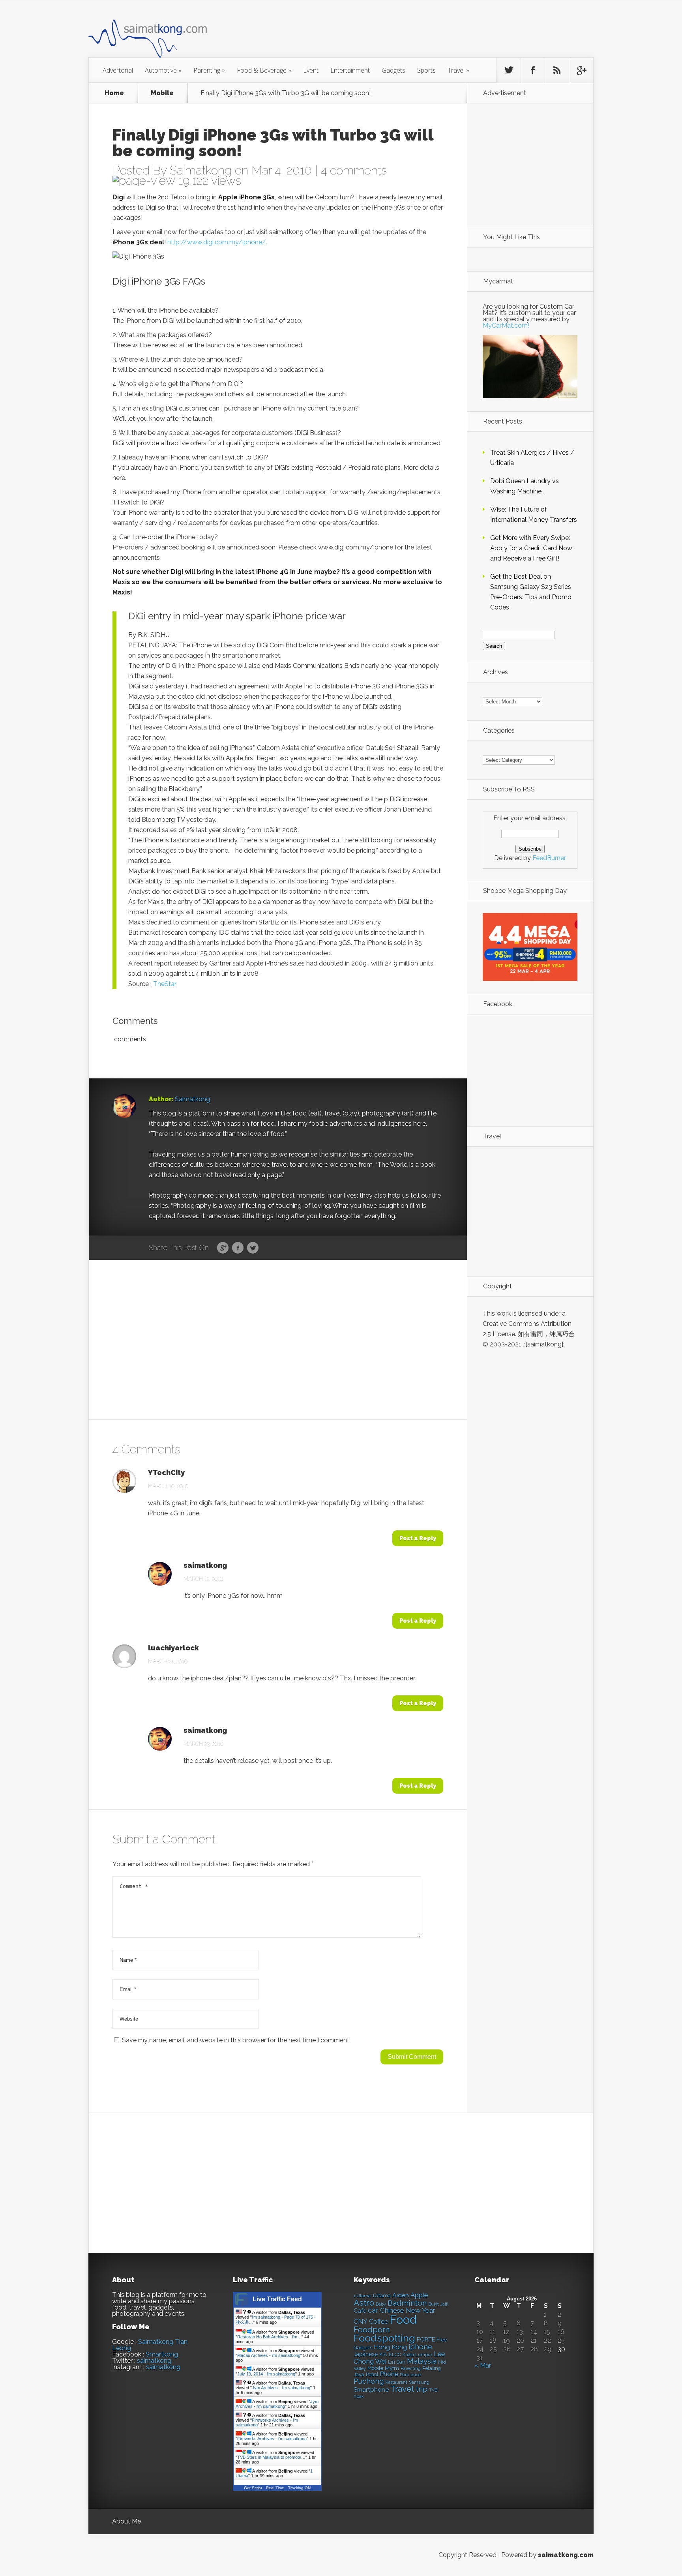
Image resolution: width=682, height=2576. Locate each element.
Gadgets (393, 70)
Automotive (163, 70)
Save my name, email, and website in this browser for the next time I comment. (236, 2040)
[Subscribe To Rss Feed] (557, 70)
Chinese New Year (408, 2310)
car (373, 2310)
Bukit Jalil (438, 2304)
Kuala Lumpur (417, 2355)
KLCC (395, 2355)
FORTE (426, 2340)
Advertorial (118, 70)
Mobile (162, 93)
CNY (361, 2322)
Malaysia (422, 2361)
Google (223, 1248)
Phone (389, 2374)
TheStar (165, 984)
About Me (126, 2521)
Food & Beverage (264, 70)
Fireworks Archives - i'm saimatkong (272, 2439)
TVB (433, 2390)
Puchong (369, 2381)
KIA (383, 2354)
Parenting (209, 70)
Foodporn (372, 2330)
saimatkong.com (566, 2555)
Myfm (392, 2368)
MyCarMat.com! (506, 325)
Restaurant (396, 2382)
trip (422, 2389)
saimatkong (205, 1565)
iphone (420, 2347)
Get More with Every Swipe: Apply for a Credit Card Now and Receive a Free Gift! (531, 548)
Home (114, 93)
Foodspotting (384, 2338)
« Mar (483, 2365)
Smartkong (162, 2354)
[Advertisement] (384, 33)
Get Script (253, 2488)
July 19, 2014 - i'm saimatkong (266, 2374)
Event (311, 70)
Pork (404, 2375)
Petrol (372, 2375)
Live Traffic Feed (277, 2299)
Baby (381, 2304)
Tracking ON (299, 2488)
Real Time (275, 2488)
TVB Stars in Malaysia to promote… (271, 2457)
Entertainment (350, 70)
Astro (364, 2303)
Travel (458, 70)
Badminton (407, 2303)
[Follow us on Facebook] (533, 70)
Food (403, 2320)
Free (442, 2340)
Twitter (253, 1248)
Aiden (401, 2295)
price (416, 2375)
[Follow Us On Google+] (581, 70)
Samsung (419, 2382)
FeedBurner (549, 858)
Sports (426, 70)
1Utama (381, 2295)
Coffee (378, 2322)
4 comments (354, 170)
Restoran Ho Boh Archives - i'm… (269, 2337)
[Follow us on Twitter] (509, 70)
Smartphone (371, 2390)
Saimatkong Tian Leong (150, 2345)
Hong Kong (390, 2347)
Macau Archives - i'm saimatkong (269, 2355)
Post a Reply (418, 1538)
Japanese (366, 2354)
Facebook (238, 1248)
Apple (419, 2295)
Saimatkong (201, 170)
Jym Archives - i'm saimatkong (281, 2388)
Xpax (359, 2397)
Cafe (360, 2311)
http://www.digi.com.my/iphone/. (217, 242)
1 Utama (362, 2296)
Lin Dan (397, 2362)
